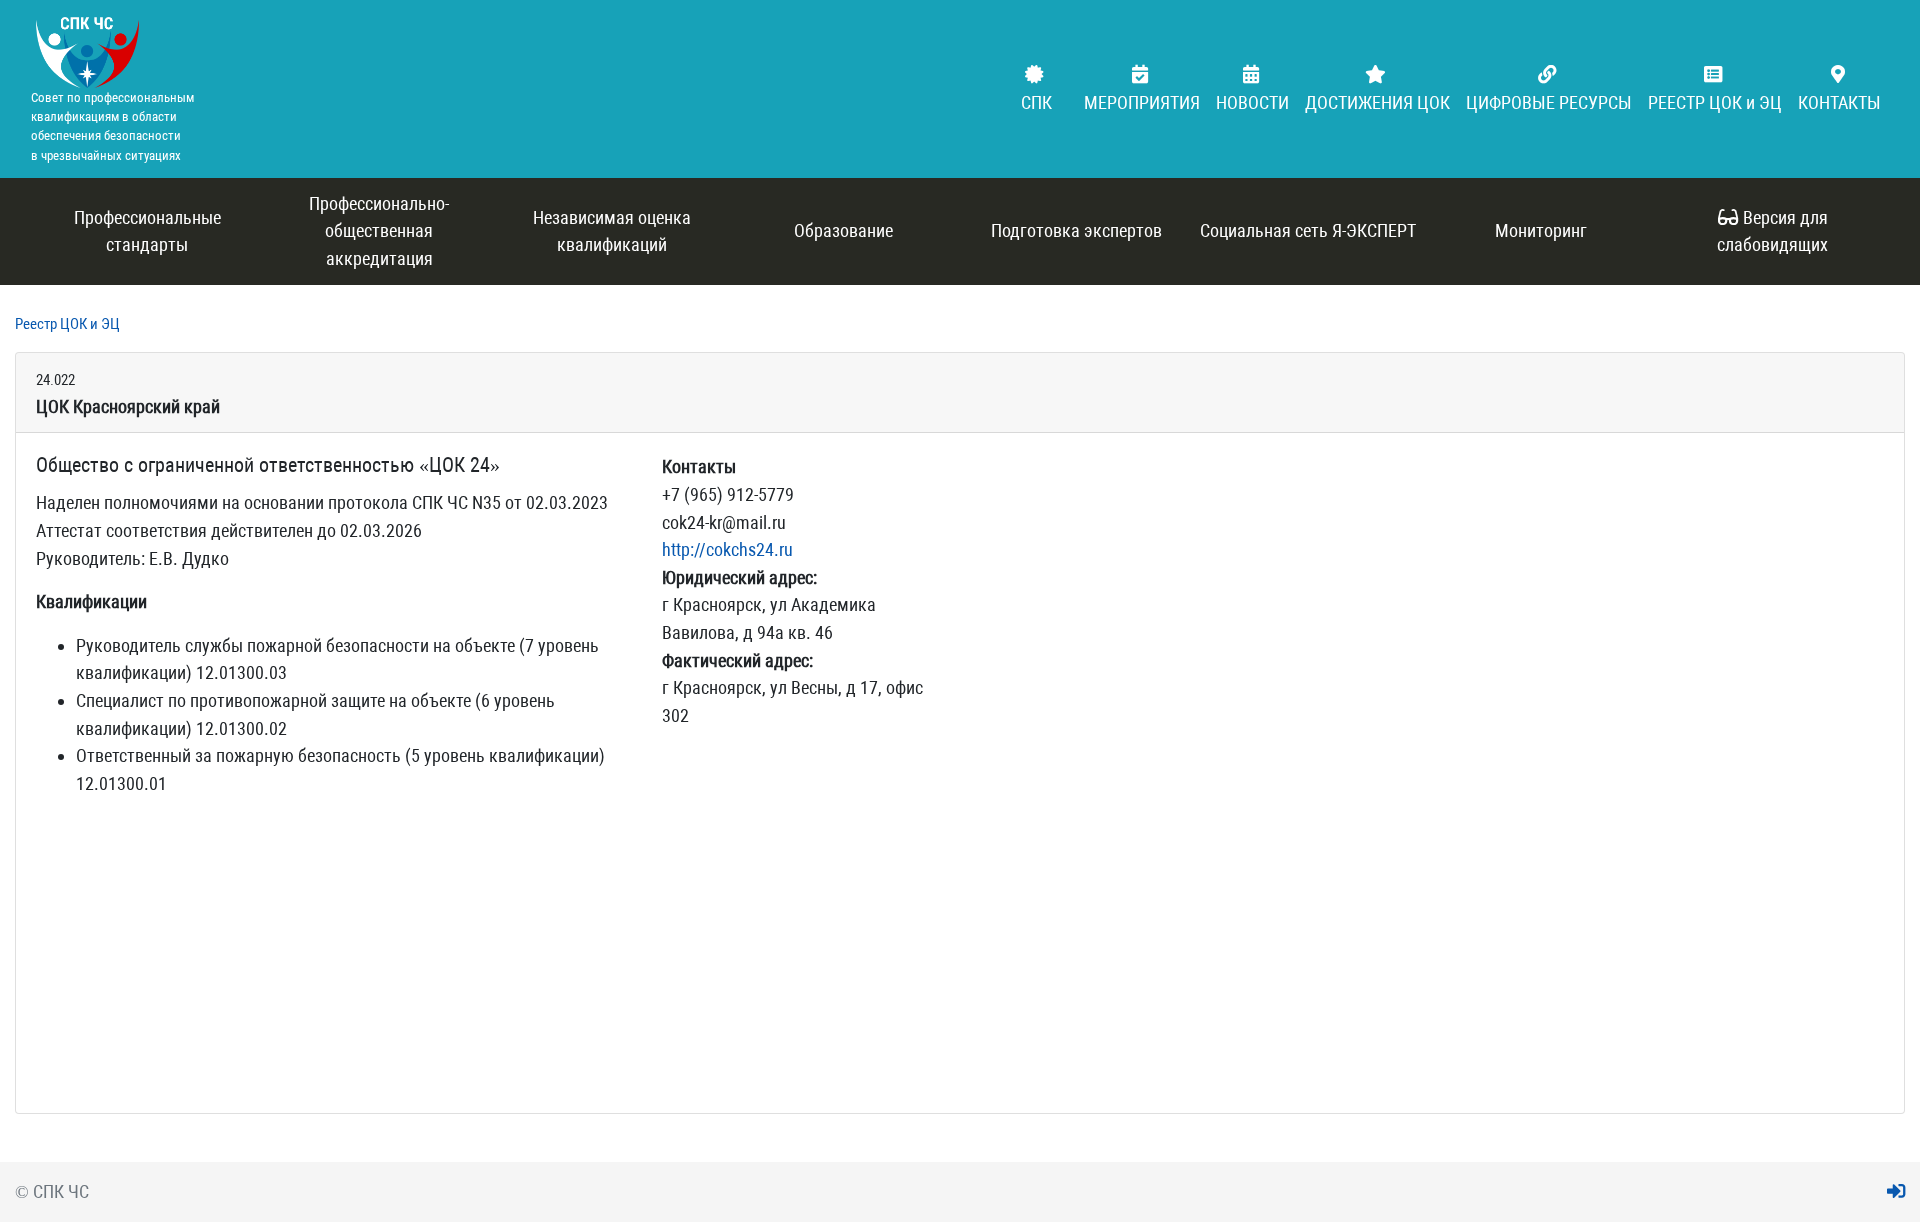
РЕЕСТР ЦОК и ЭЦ (1715, 102)
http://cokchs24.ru (727, 549)
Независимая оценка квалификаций (612, 231)
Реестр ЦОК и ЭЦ (67, 324)
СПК (1036, 102)
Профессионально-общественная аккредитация (379, 231)
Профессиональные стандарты (147, 231)
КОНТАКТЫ (1839, 102)
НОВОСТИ (1252, 102)
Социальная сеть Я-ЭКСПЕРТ (1308, 230)
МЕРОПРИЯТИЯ (1142, 102)
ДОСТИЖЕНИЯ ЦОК (1377, 102)
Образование (843, 230)
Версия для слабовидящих (1772, 231)
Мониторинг (1541, 230)
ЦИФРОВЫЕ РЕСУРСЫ (1549, 102)
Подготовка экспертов (1076, 230)
